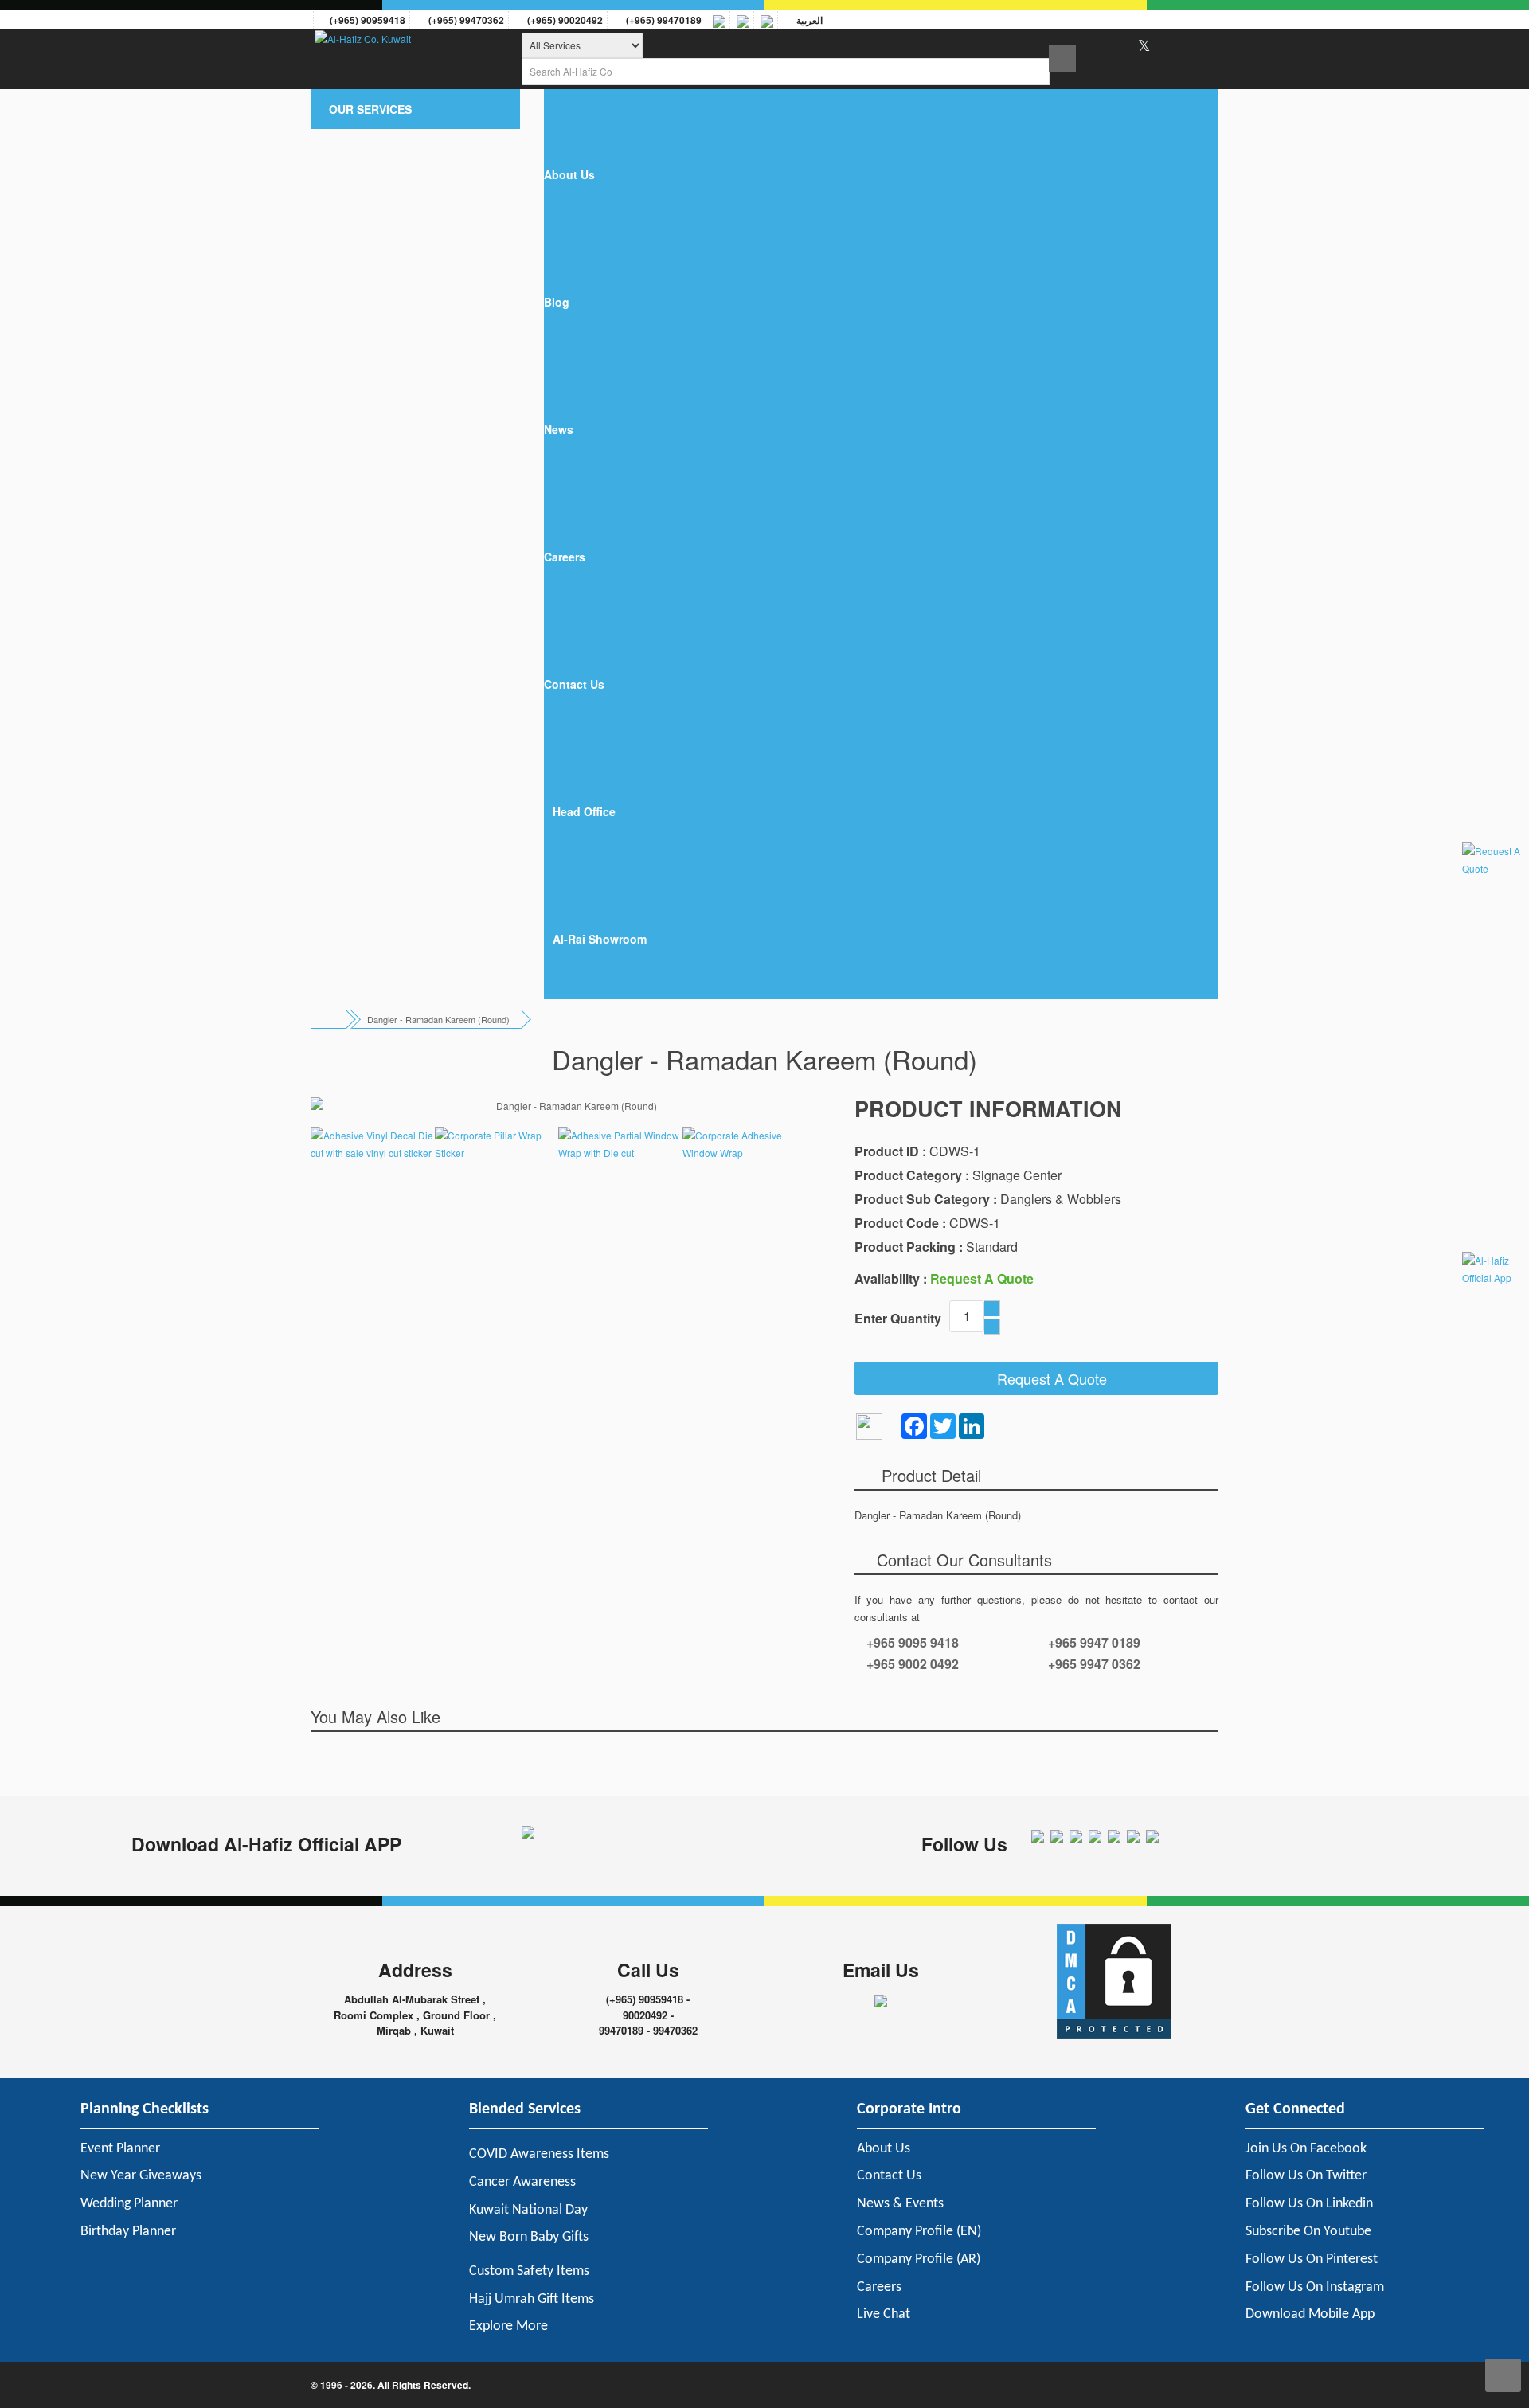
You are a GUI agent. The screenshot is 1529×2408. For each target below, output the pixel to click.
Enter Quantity (898, 1318)
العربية (807, 20)
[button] (415, 109)
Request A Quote (1046, 1378)
